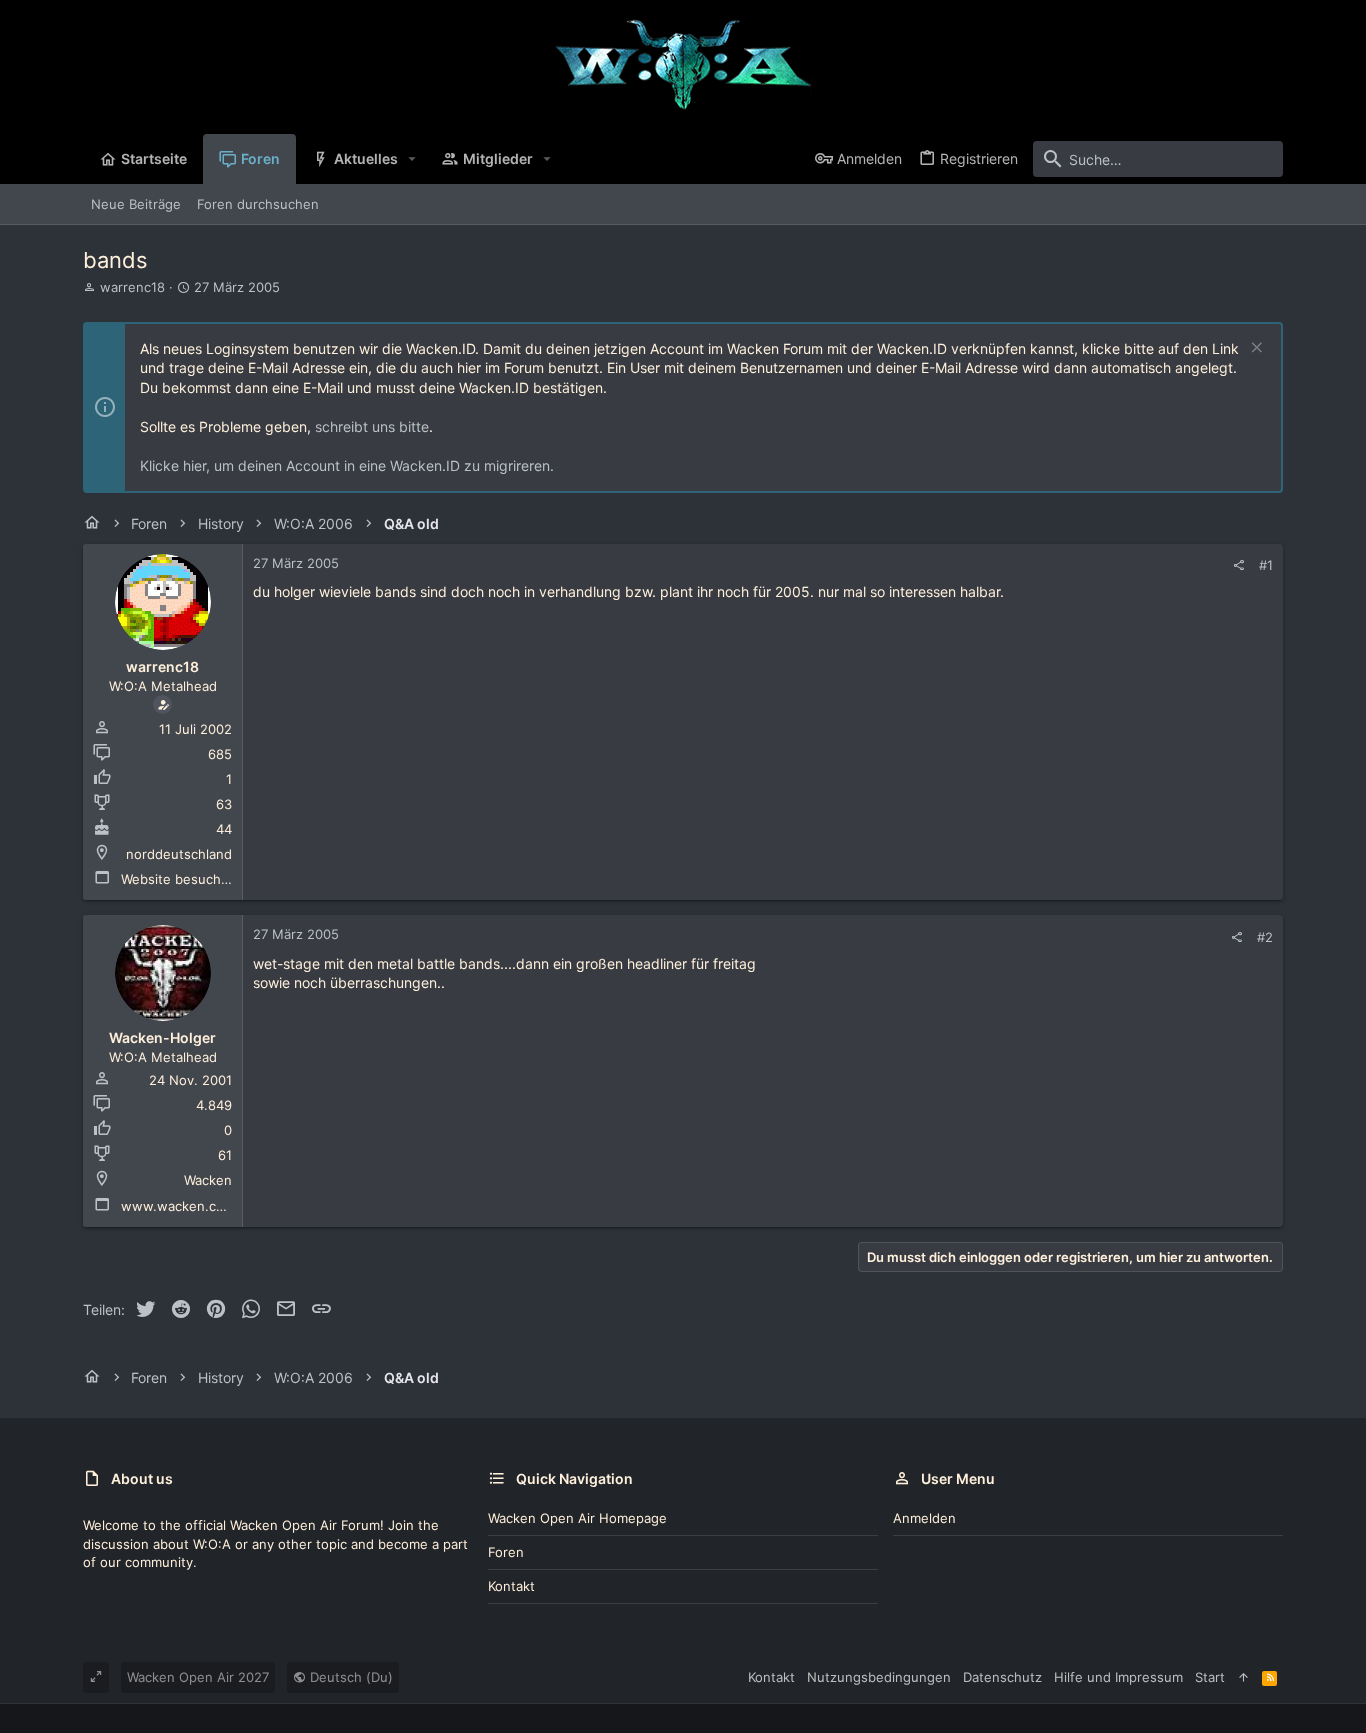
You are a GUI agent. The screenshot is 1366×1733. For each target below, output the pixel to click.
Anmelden (924, 1518)
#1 (1266, 565)
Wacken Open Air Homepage (577, 1518)
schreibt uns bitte (372, 426)
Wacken (208, 1180)
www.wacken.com (178, 1206)
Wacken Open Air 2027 (198, 1677)
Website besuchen (179, 879)
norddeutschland (179, 854)
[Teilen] (1238, 565)
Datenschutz (1002, 1677)
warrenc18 (132, 287)
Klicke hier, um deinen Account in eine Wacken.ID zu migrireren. (347, 465)
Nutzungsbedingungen (879, 1677)
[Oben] (1243, 1677)
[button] (412, 159)
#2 (1265, 937)
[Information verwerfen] (1254, 349)
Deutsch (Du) (349, 1677)
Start (1210, 1677)
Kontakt (511, 1586)
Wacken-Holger (162, 1037)
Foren (506, 1552)
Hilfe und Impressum (1118, 1677)
